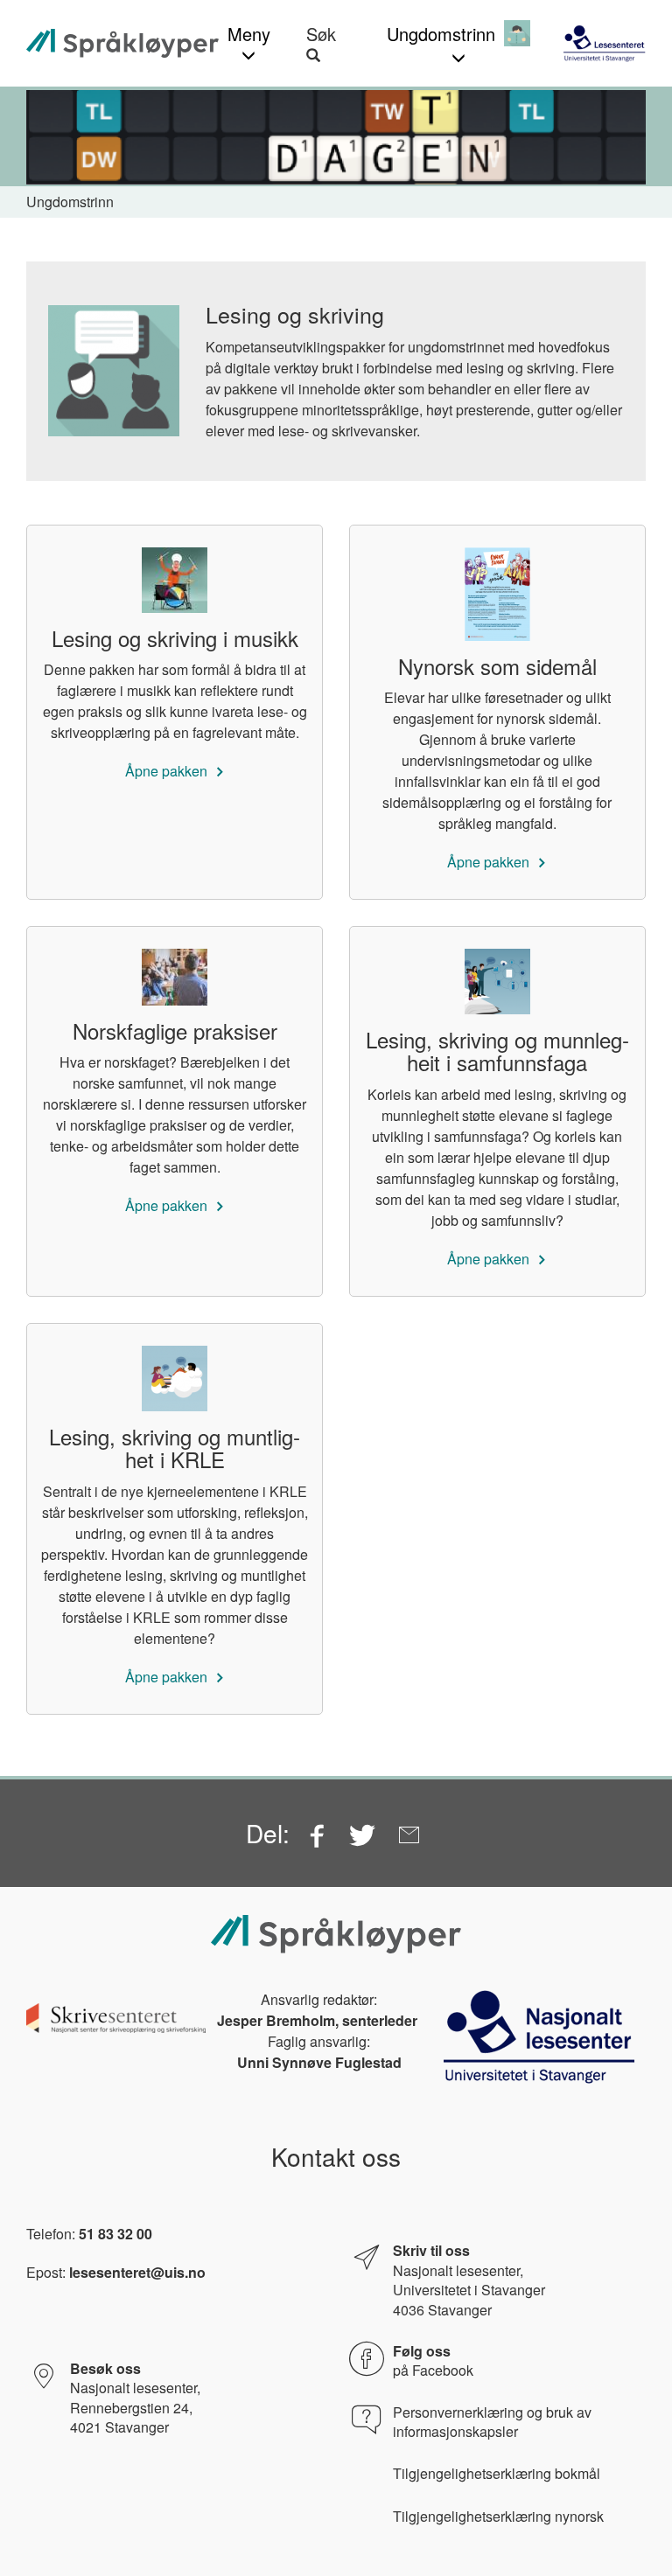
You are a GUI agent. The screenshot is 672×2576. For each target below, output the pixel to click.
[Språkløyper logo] (122, 43)
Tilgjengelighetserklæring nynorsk (498, 2517)
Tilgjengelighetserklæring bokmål (497, 2474)
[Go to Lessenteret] (604, 43)
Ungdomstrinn (70, 202)
